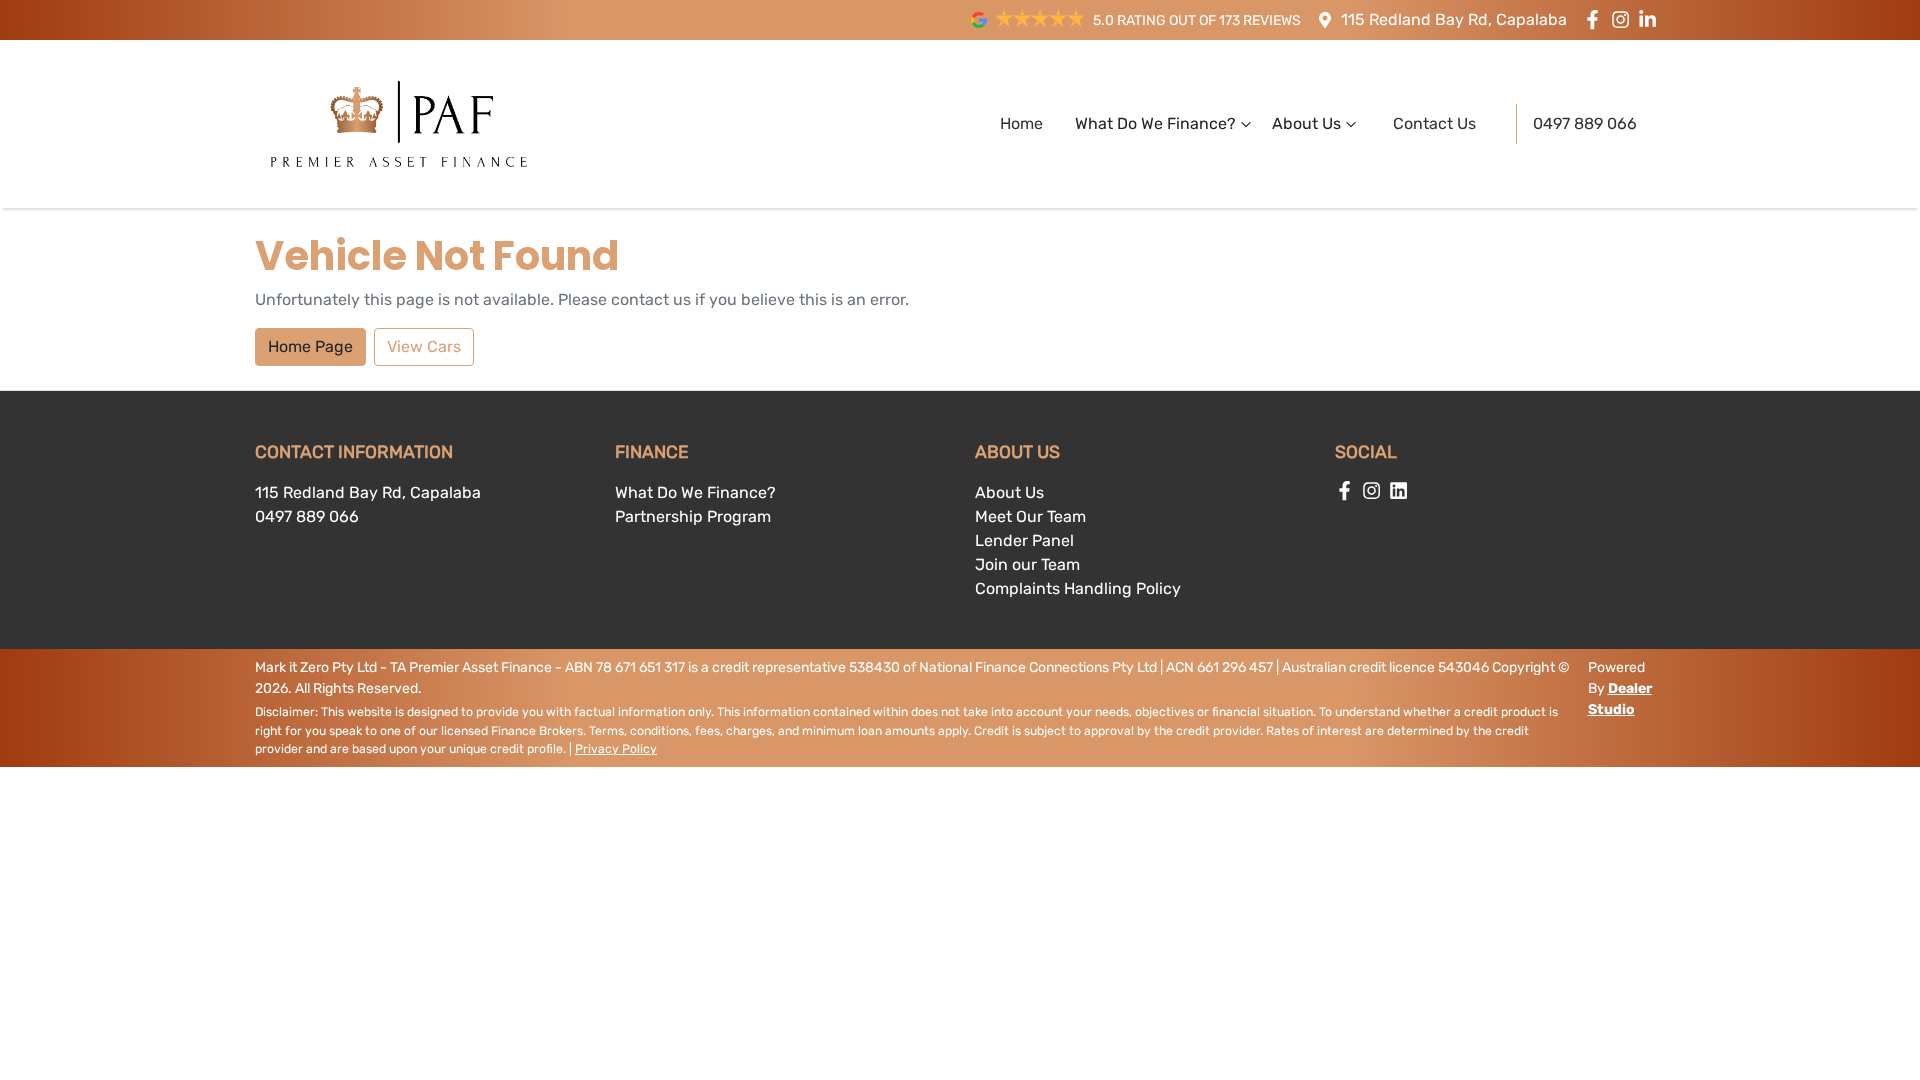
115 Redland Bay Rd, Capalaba (1454, 19)
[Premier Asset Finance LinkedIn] (1651, 19)
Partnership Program (693, 516)
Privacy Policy (616, 749)
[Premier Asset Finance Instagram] (1624, 19)
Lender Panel (1024, 540)
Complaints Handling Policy (1078, 588)
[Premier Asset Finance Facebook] (1596, 19)
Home (1021, 123)
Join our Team (1027, 564)
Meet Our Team (1030, 516)
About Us (1306, 123)
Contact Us (1434, 123)
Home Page (310, 346)
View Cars (424, 346)
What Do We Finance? (1155, 123)
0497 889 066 (1585, 123)
